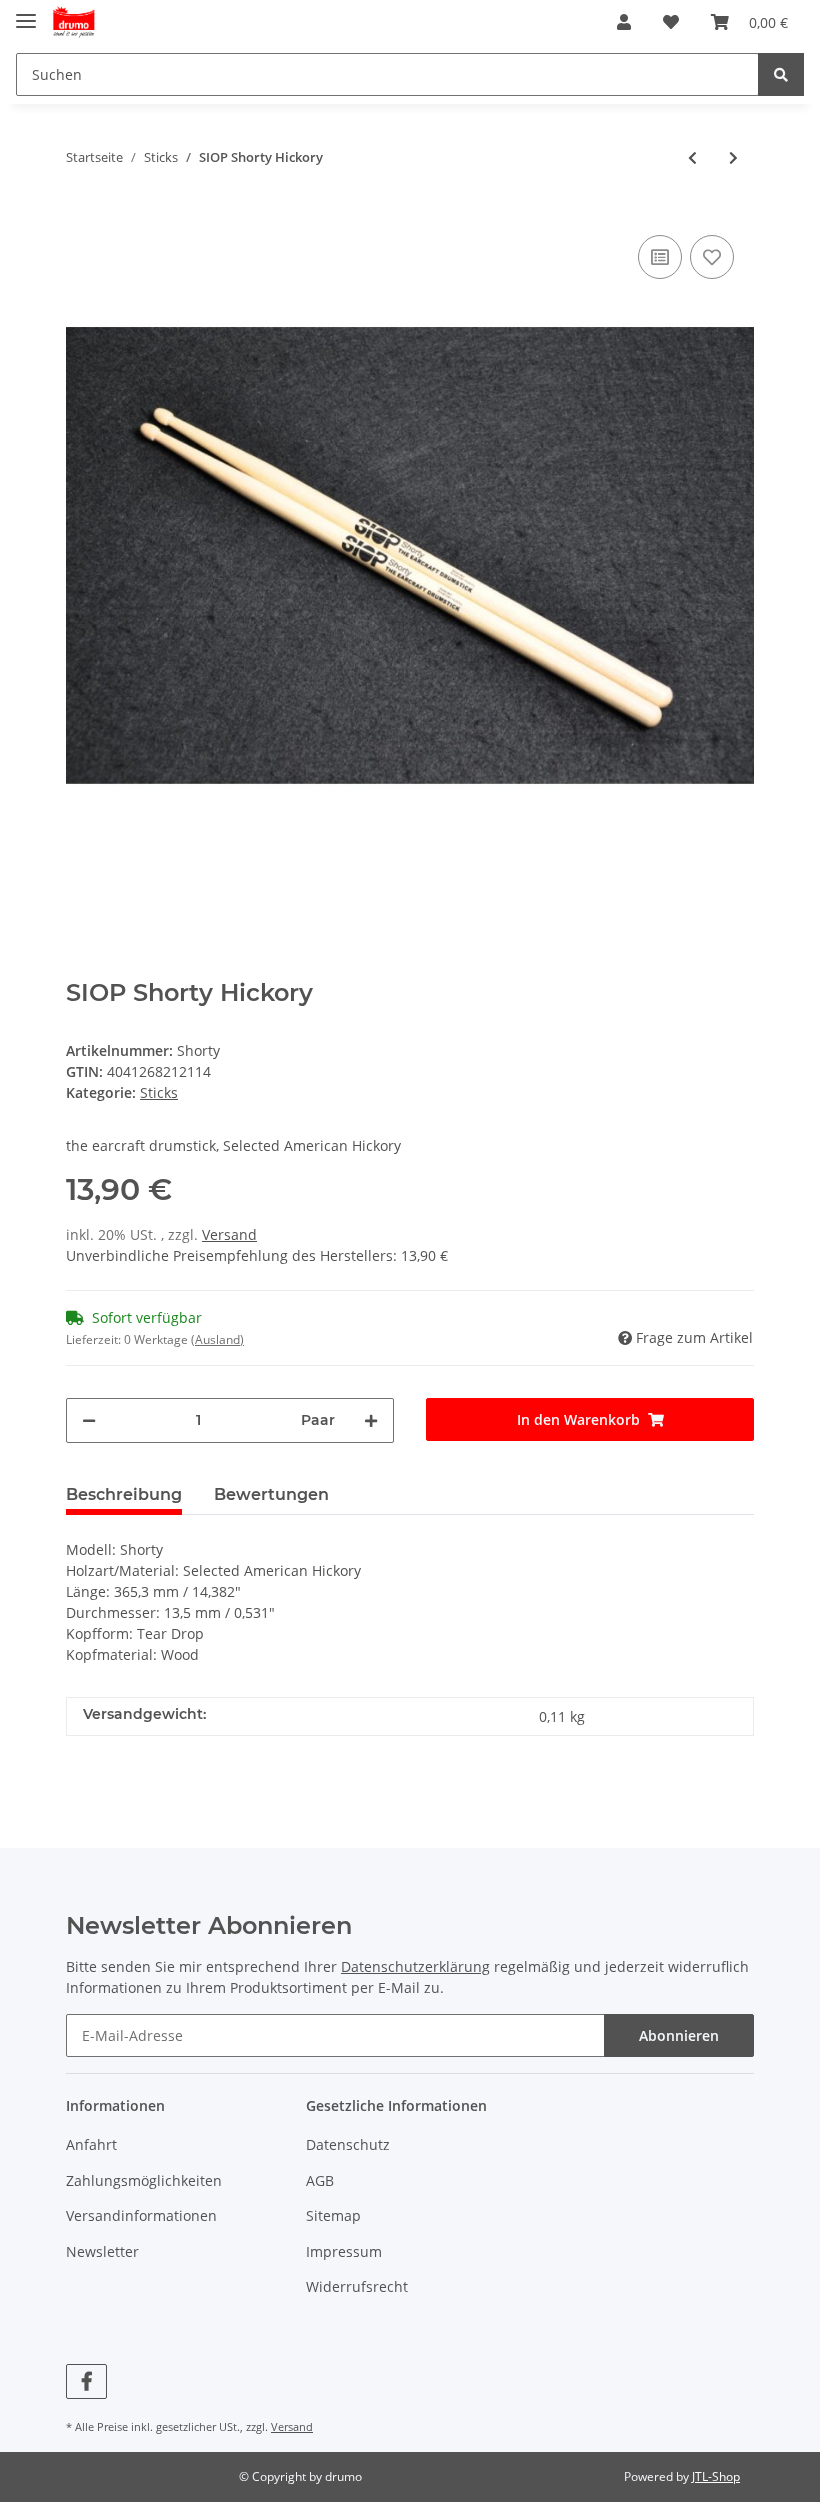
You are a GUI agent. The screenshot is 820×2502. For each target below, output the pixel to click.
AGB (320, 2180)
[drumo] (74, 22)
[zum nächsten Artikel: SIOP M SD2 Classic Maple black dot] (733, 157)
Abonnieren (679, 2035)
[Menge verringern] (89, 1420)
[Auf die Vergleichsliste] (660, 257)
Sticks (159, 1092)
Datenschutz (348, 2144)
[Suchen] (781, 74)
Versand (229, 1234)
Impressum (344, 2251)
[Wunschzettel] (671, 22)
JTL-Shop (716, 2476)
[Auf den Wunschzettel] (712, 257)
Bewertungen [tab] (271, 1494)
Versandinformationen (141, 2215)
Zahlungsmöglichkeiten (144, 2180)
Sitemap (333, 2215)
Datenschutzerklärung (415, 1966)
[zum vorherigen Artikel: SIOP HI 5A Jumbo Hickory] (692, 157)
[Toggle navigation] (26, 12)
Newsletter (102, 2251)
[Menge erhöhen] (371, 1420)
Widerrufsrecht (357, 2286)
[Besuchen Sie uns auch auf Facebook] (86, 2381)
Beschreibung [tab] (124, 1494)
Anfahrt (91, 2144)
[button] (624, 22)
